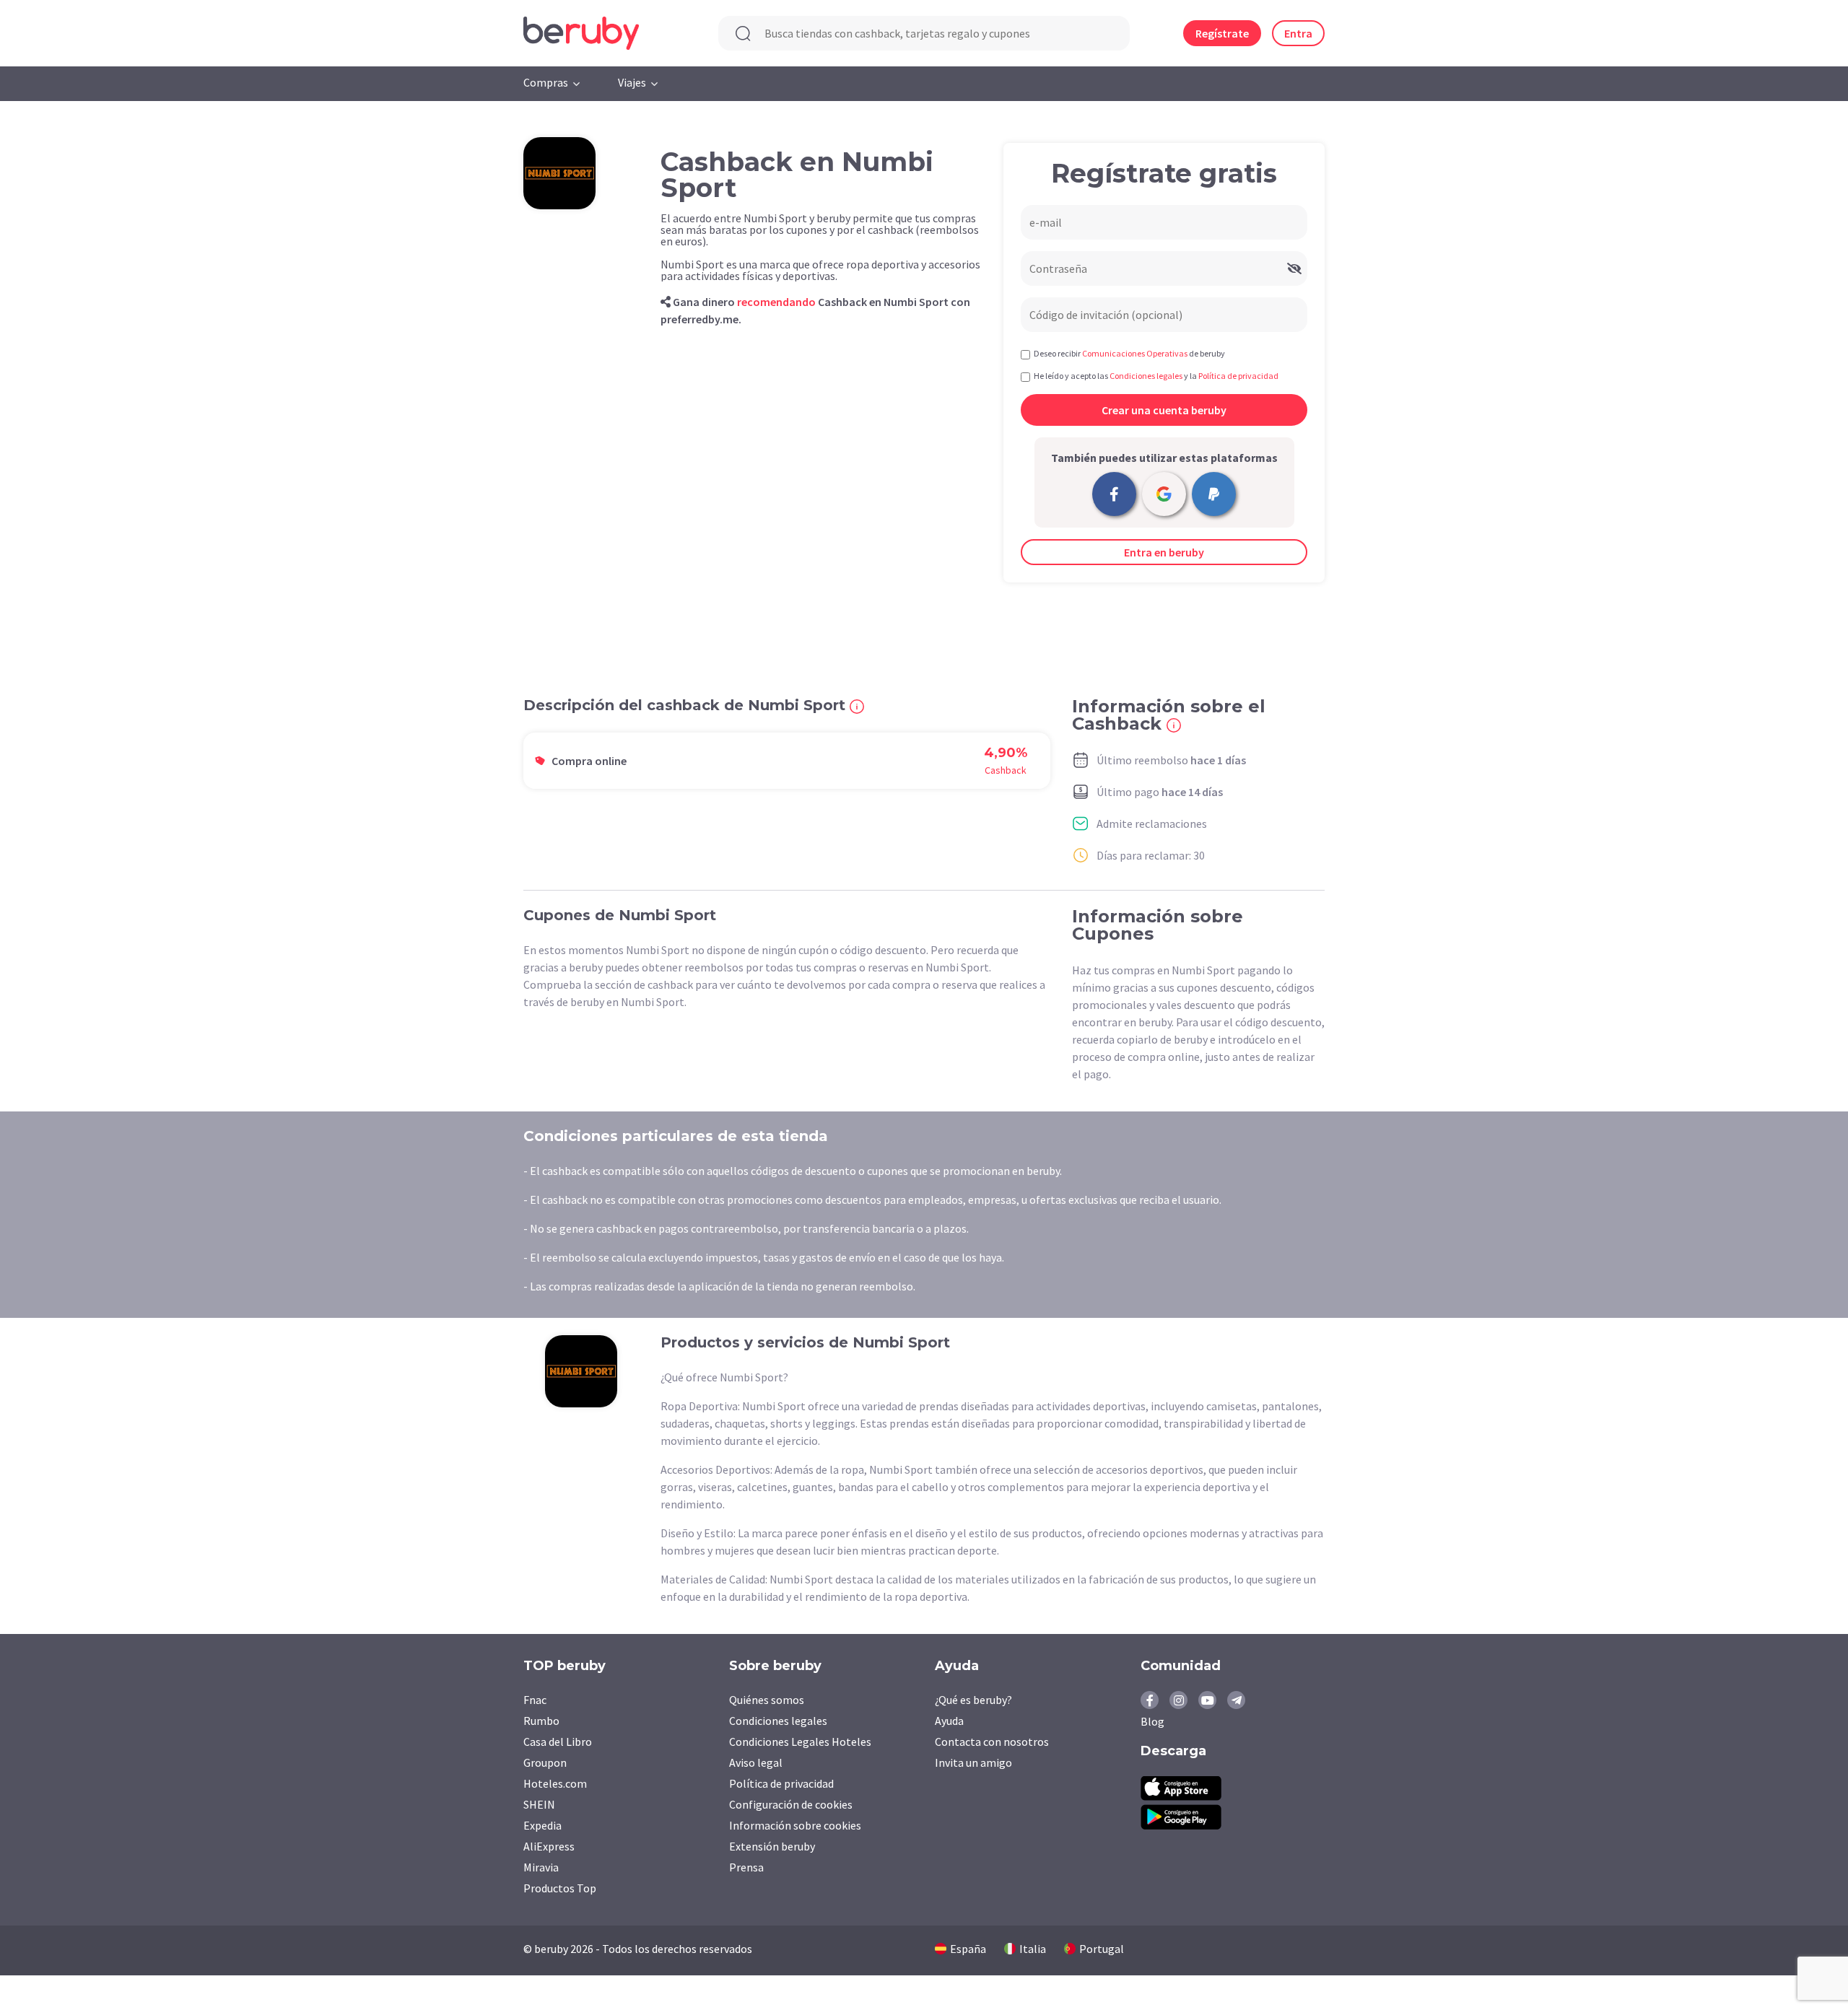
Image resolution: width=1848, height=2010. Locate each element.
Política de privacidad (781, 1783)
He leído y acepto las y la (1156, 376)
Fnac (535, 1700)
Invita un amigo (973, 1762)
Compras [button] (546, 82)
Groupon (545, 1762)
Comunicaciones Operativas (1135, 353)
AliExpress (549, 1846)
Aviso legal (756, 1762)
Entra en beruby (1164, 552)
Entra (1298, 33)
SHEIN (539, 1804)
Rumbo (541, 1721)
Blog (1152, 1721)
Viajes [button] (632, 82)
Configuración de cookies (791, 1804)
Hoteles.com (555, 1783)
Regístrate (1222, 33)
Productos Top (560, 1888)
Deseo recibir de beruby (1129, 353)
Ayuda (949, 1721)
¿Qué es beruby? (973, 1700)
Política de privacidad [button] (1238, 376)
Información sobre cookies (795, 1825)
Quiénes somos (767, 1700)
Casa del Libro (558, 1742)
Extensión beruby (772, 1846)
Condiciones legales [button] (1146, 376)
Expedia (542, 1825)
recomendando (776, 302)
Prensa (746, 1867)
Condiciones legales (778, 1721)
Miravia (541, 1867)
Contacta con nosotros (992, 1742)
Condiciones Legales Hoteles (800, 1742)
